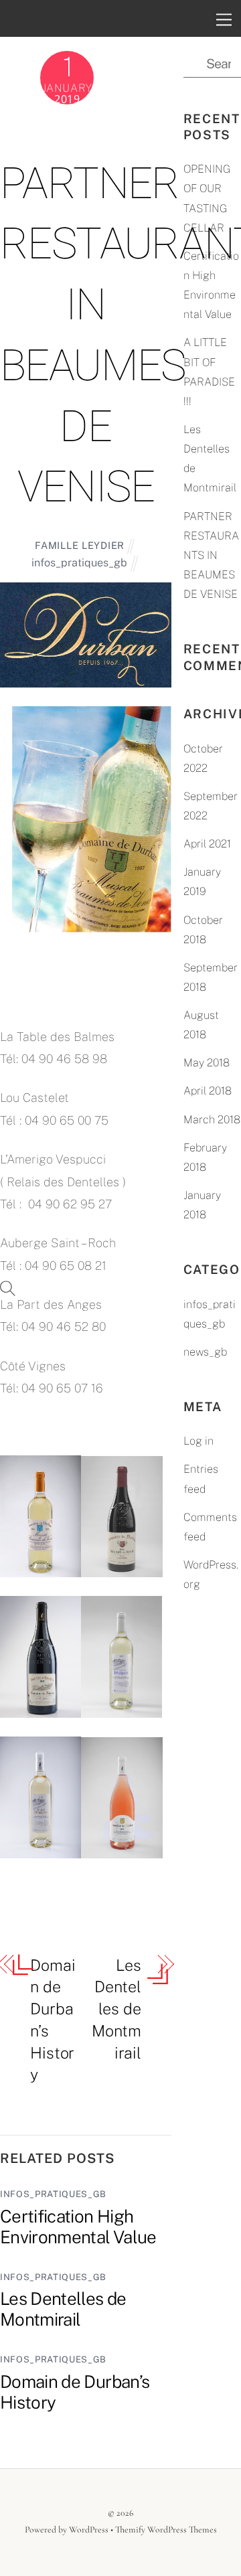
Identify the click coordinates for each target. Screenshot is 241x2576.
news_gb (205, 1352)
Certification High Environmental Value (78, 2227)
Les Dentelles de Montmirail (116, 2009)
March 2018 (212, 1120)
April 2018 (208, 1091)
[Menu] (224, 19)
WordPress (89, 2529)
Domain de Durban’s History (53, 2020)
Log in (198, 1441)
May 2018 (207, 1063)
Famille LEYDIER (80, 545)
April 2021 (207, 844)
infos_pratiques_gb (79, 563)
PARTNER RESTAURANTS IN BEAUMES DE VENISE (211, 556)
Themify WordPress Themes (166, 2529)
